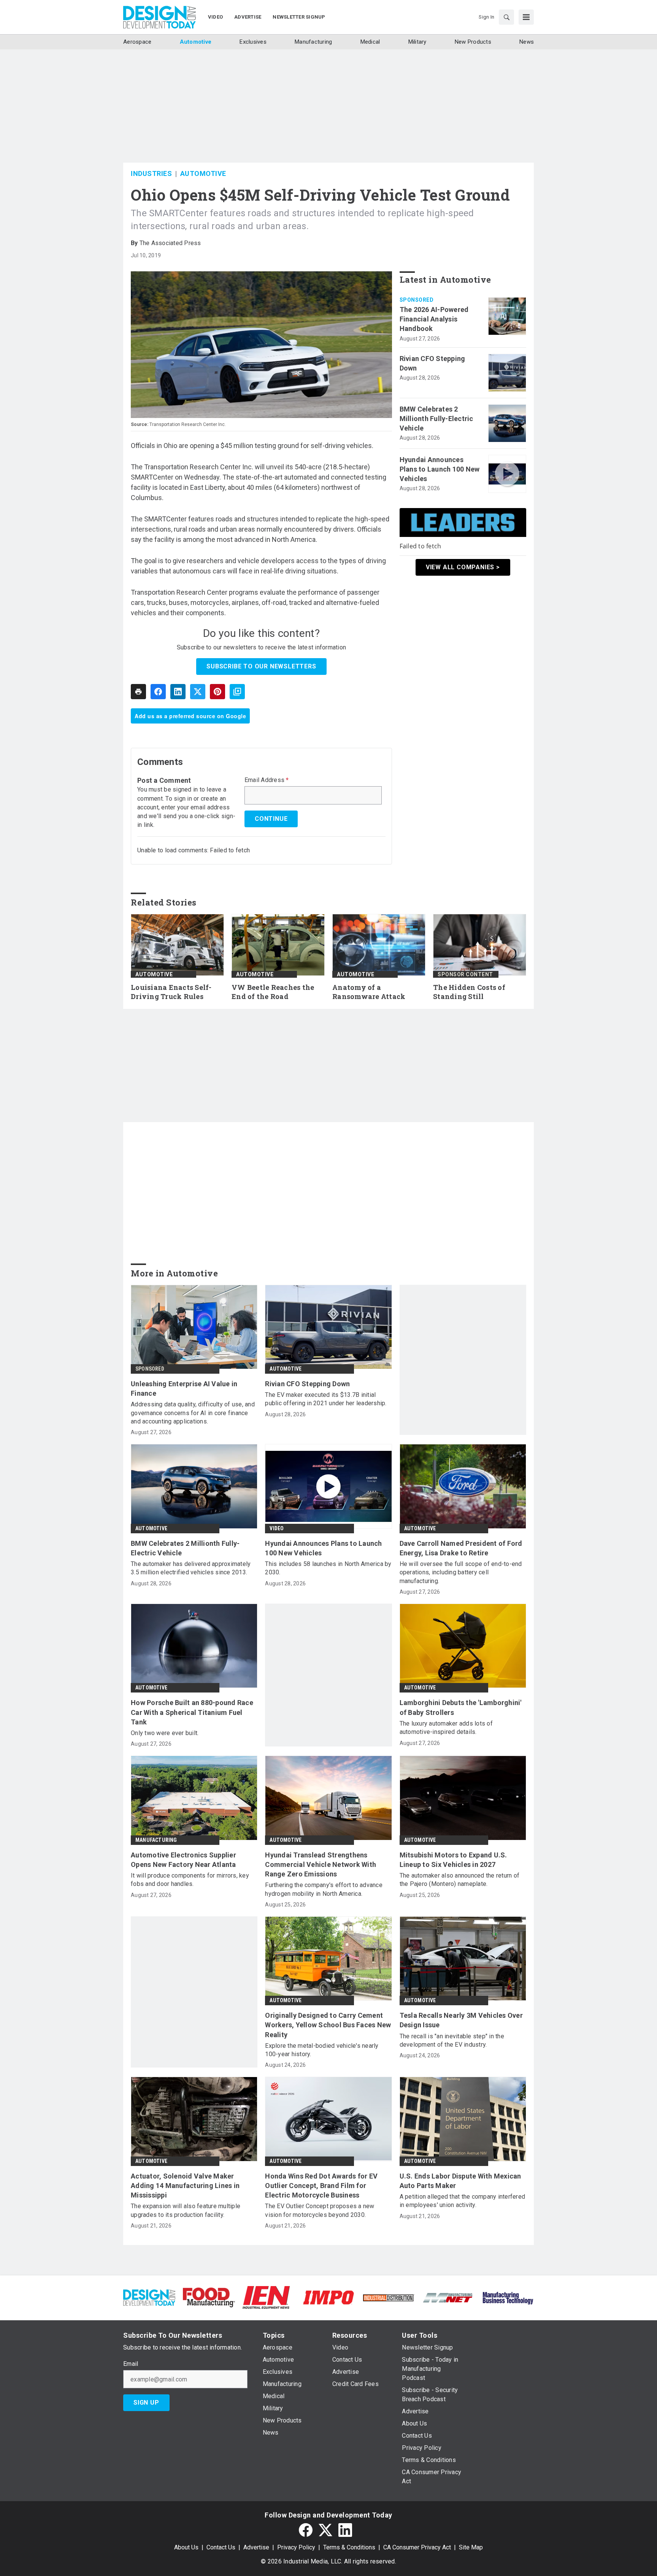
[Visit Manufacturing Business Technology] (508, 2297)
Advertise (256, 2547)
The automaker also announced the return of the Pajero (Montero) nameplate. (460, 1880)
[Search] (506, 17)
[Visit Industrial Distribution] (388, 2297)
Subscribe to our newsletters (261, 666)
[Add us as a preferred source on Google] (237, 692)
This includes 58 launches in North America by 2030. (328, 1568)
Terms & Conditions (349, 2547)
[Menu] (526, 17)
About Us (186, 2547)
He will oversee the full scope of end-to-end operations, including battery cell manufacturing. (461, 1572)
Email (131, 2364)
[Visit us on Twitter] (325, 2530)
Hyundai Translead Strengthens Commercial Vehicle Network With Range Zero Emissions (321, 1864)
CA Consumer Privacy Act (417, 2547)
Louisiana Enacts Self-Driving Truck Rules (171, 992)
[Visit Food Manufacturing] (209, 2297)
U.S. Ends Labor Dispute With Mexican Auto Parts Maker (460, 2181)
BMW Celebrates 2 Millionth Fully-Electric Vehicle (436, 419)
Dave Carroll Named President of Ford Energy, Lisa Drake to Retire (461, 1548)
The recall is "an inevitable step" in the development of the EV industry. (452, 2040)
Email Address (267, 780)
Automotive (203, 173)
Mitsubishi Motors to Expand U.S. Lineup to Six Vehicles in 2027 (453, 1860)
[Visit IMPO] (328, 2297)
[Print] (138, 692)
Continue (271, 819)
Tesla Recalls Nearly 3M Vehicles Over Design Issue (461, 2020)
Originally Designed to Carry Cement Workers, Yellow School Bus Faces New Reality (328, 2025)
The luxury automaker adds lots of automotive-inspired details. (446, 1728)
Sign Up (146, 2403)
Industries (151, 173)
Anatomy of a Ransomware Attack (369, 992)
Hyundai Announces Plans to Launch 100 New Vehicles (440, 469)
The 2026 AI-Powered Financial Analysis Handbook (434, 319)
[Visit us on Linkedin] (345, 2530)
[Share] (158, 692)
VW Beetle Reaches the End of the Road (273, 992)
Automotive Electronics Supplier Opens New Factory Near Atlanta (183, 1860)
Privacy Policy (296, 2547)
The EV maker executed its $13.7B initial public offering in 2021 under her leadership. (326, 1399)
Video (277, 1528)
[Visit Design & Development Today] (149, 2297)
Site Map (471, 2547)
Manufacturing (156, 1840)
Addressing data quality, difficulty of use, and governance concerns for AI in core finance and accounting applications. (193, 1413)
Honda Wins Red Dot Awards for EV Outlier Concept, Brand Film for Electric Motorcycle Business (321, 2186)
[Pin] (217, 692)
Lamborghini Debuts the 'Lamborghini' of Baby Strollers (461, 1707)
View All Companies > (463, 567)
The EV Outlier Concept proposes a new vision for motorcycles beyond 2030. (320, 2210)
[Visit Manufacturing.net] (448, 2297)
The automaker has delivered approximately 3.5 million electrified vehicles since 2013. (191, 1568)
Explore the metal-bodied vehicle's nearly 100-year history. (322, 2050)
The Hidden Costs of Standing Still (469, 992)
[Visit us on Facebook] (306, 2530)
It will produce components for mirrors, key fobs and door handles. (190, 1880)
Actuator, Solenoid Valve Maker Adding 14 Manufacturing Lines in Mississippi (185, 2186)
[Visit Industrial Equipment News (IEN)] (266, 2297)
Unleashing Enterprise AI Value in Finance (184, 1389)
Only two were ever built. (165, 1733)
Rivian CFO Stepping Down (432, 363)
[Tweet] (198, 692)
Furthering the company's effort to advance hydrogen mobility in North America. (324, 1889)
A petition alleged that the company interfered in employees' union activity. (463, 2201)
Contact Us (221, 2547)
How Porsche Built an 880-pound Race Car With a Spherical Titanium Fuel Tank (192, 1712)
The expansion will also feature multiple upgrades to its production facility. (186, 2210)
